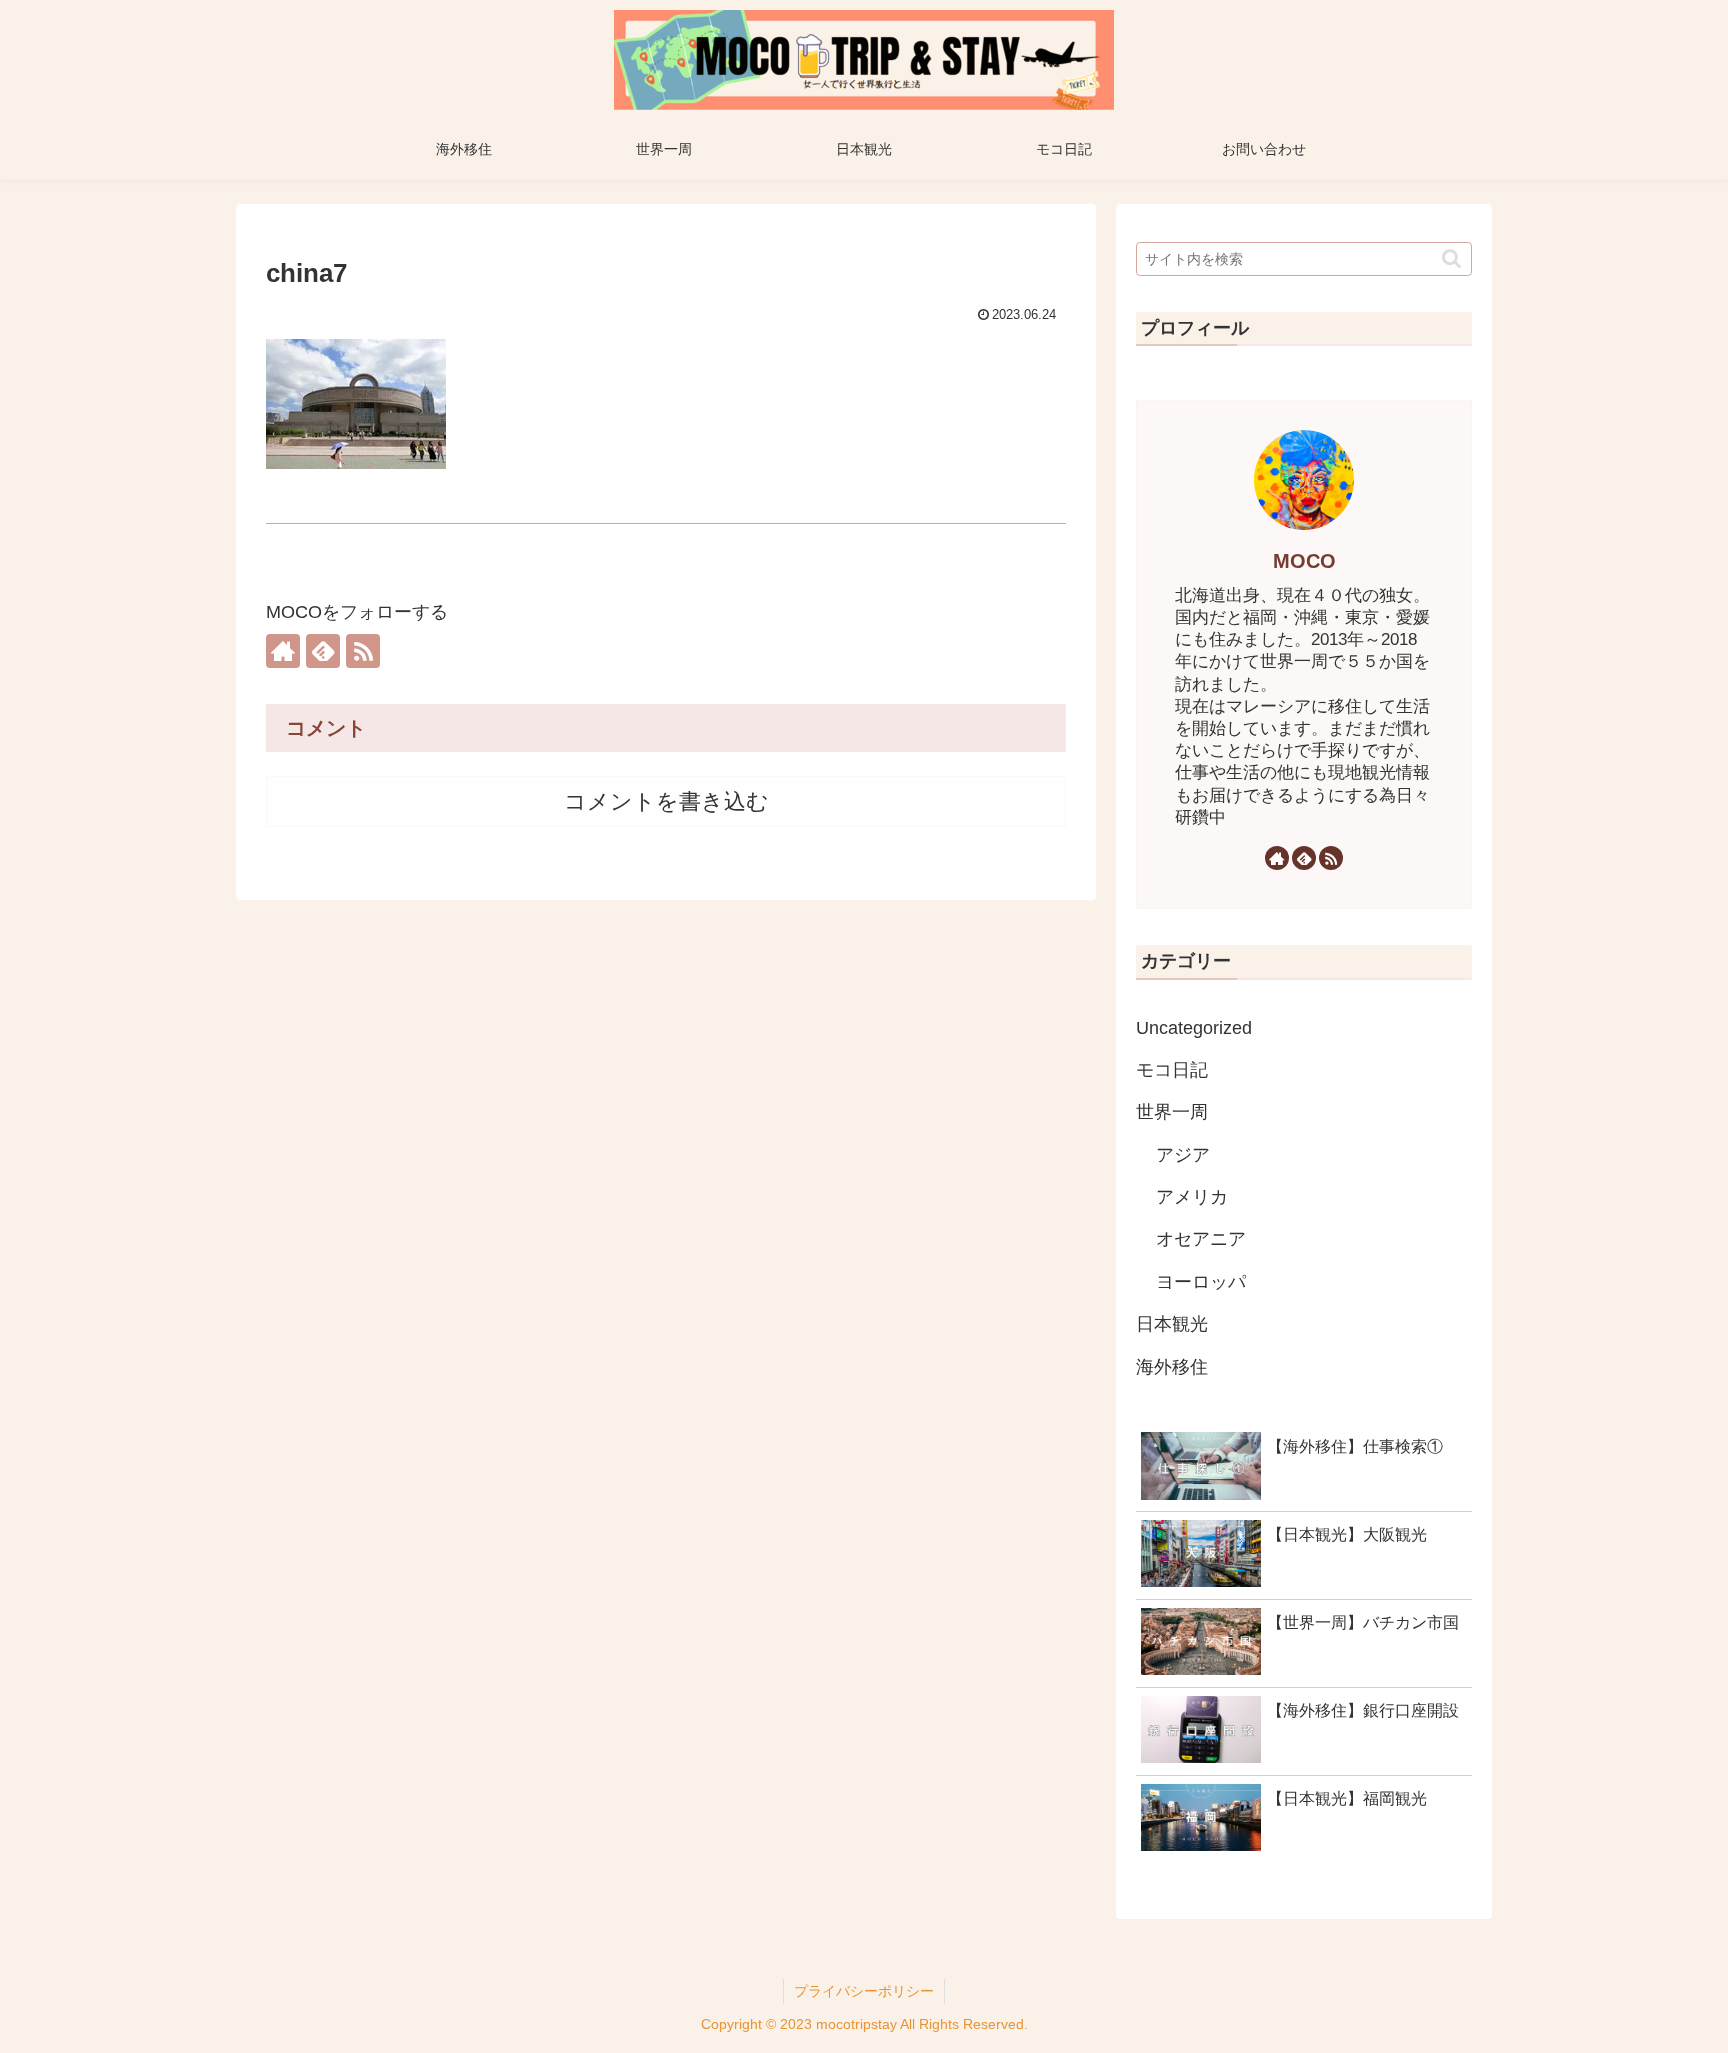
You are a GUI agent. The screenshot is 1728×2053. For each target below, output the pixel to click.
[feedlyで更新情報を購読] (323, 651)
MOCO (1304, 561)
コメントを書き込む (666, 801)
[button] (1451, 258)
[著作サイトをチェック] (283, 651)
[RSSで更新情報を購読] (363, 651)
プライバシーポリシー (864, 1991)
